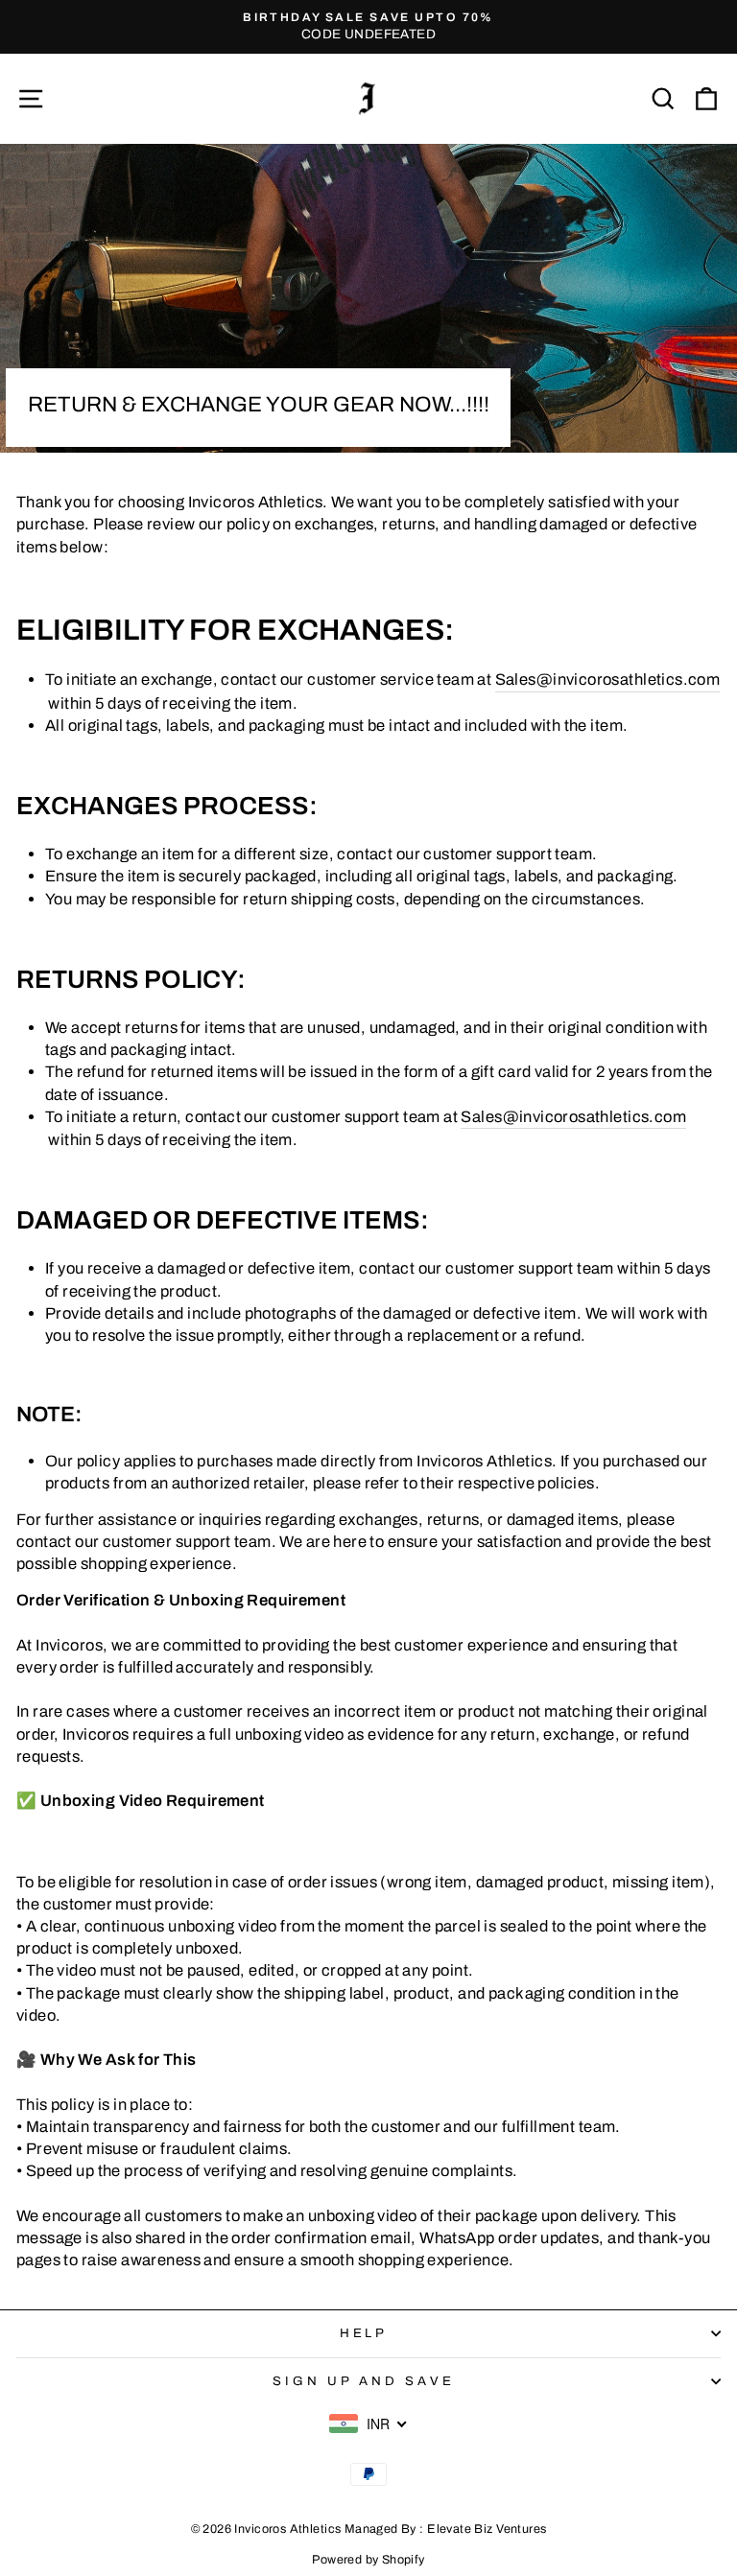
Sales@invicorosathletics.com (608, 679)
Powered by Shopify (368, 2560)
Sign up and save (364, 2381)
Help (364, 2333)
